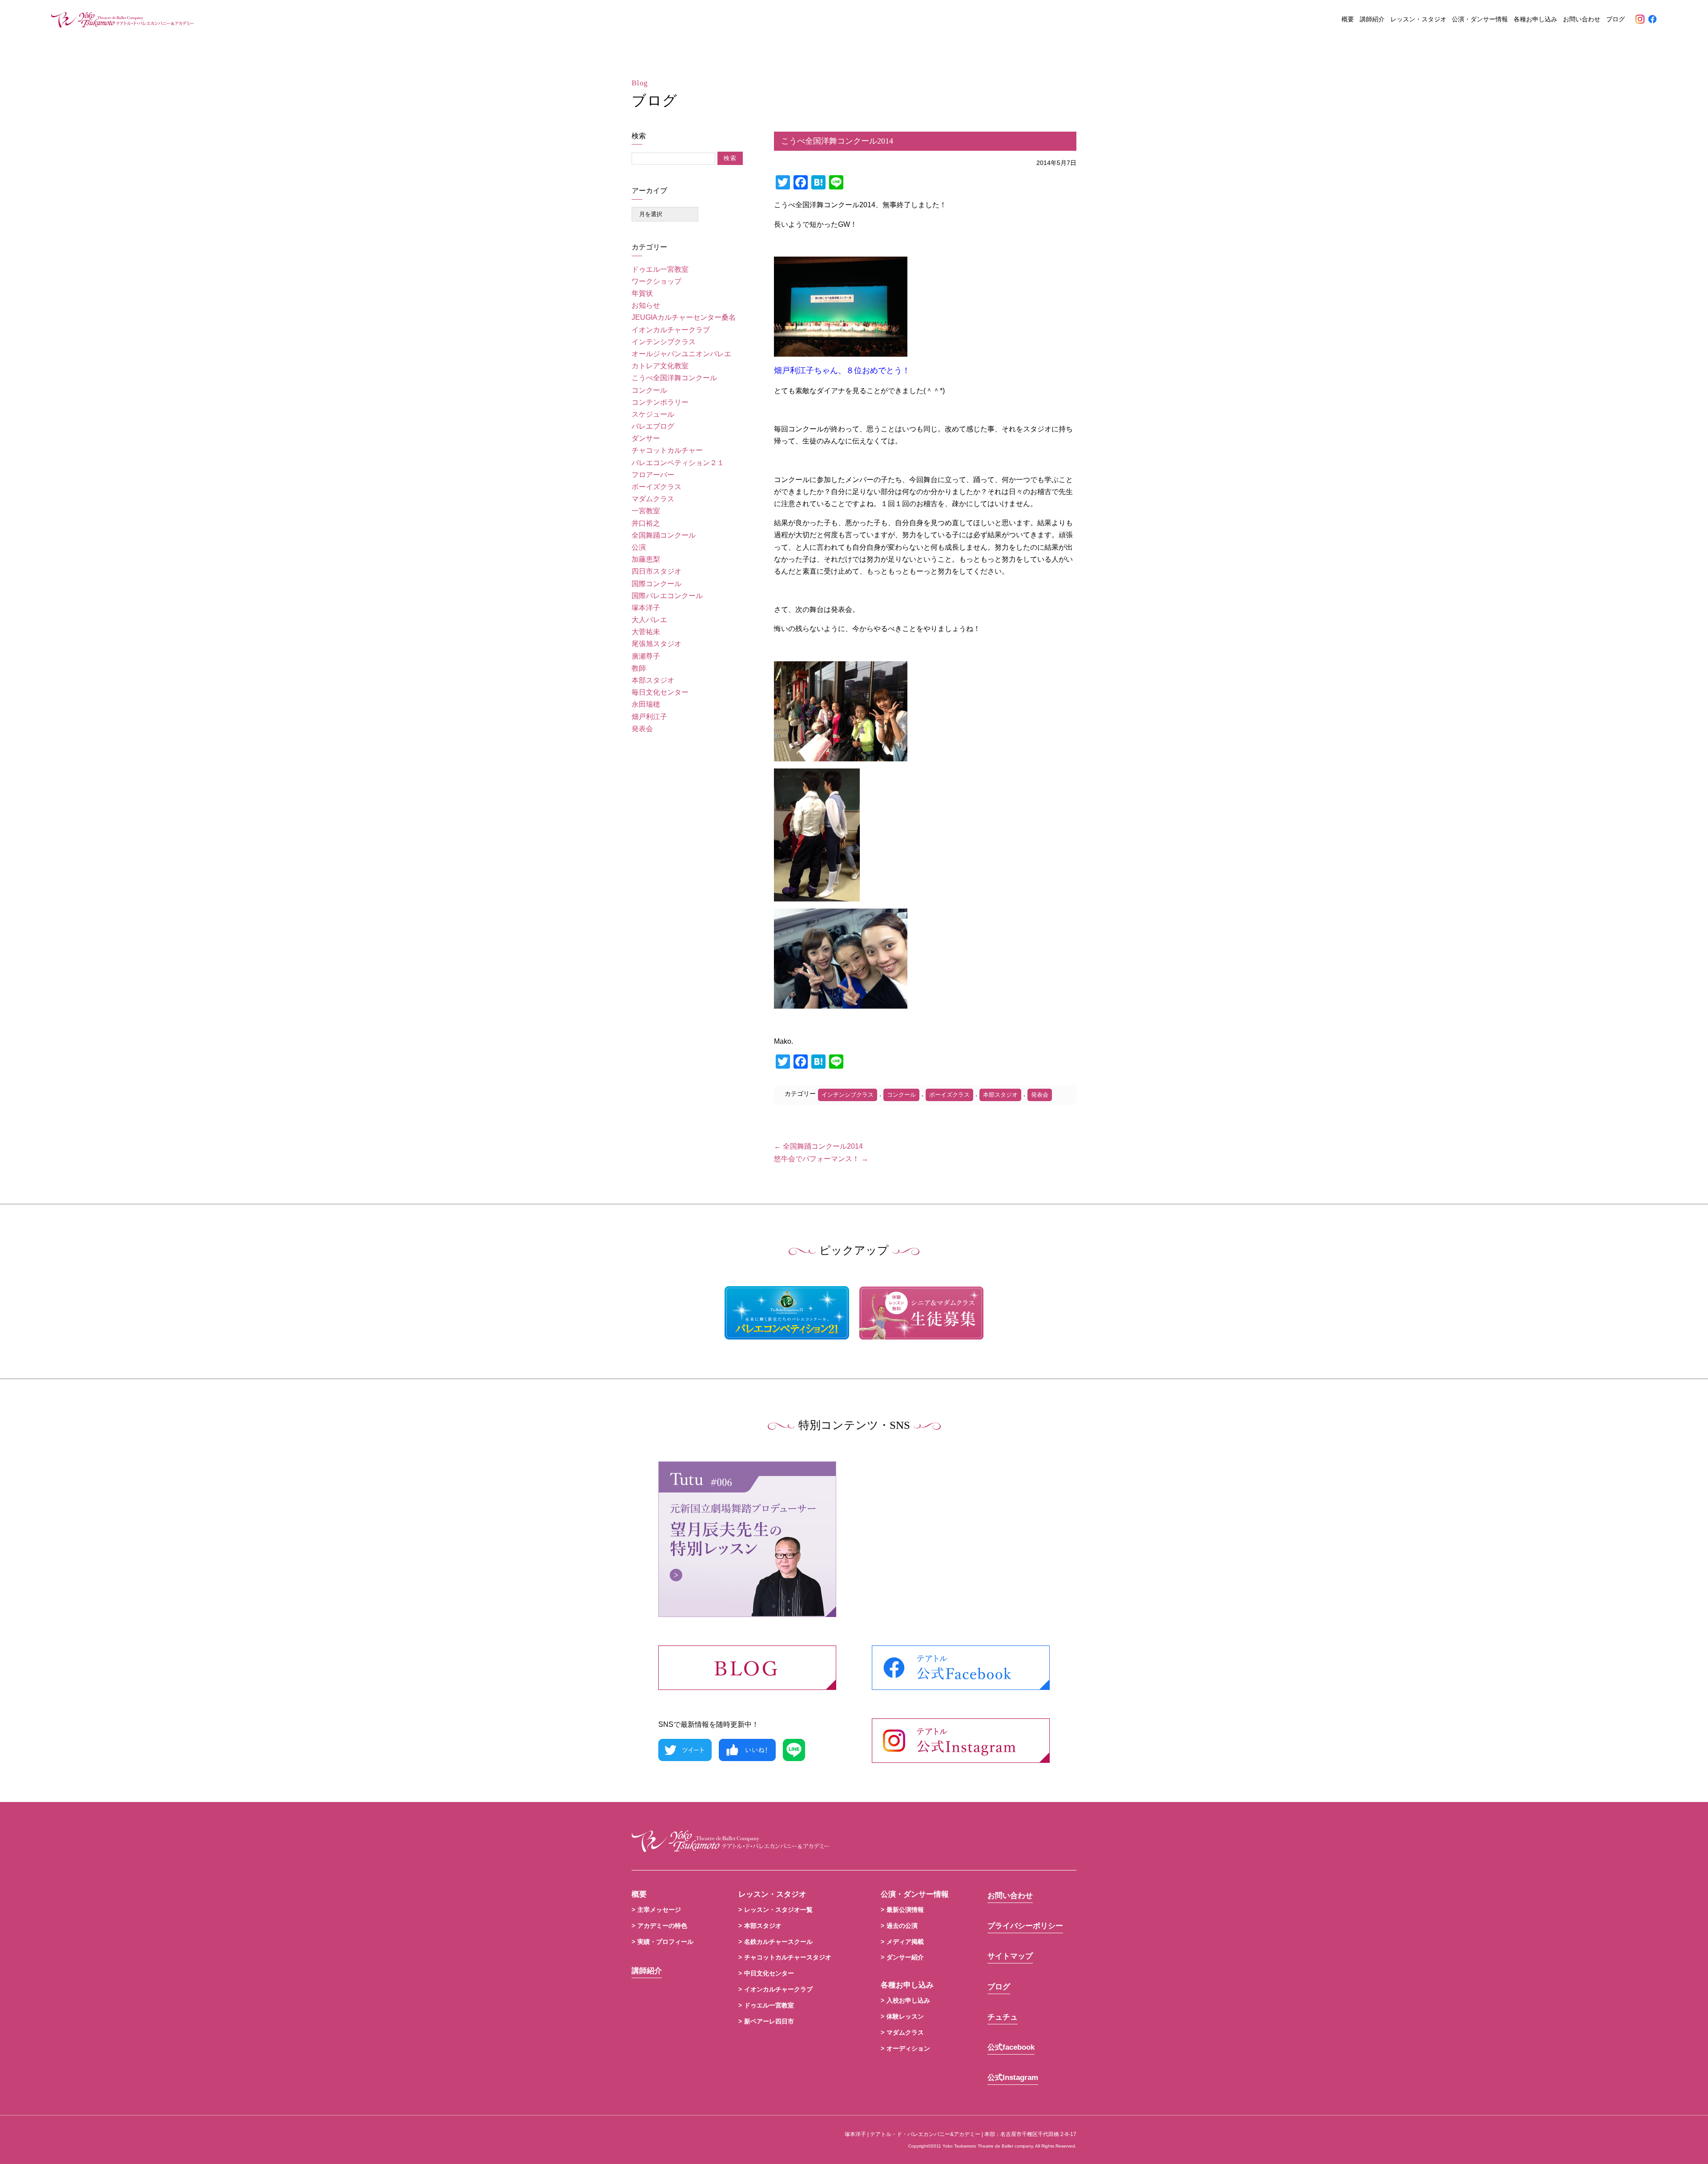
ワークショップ (657, 281)
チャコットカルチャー (667, 450)
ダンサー (646, 438)
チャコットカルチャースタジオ (788, 1957)
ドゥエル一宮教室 (660, 269)
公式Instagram (1013, 2078)
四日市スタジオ (657, 571)
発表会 (642, 729)
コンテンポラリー (660, 402)
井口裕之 (646, 523)
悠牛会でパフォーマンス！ (821, 1159)
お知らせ (646, 305)
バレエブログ (653, 426)
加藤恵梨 (646, 559)
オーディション (908, 2048)
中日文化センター (769, 1973)
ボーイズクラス (657, 487)
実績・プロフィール (665, 1942)
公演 (639, 547)
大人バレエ (649, 620)
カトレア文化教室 (660, 366)
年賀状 (642, 293)
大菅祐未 (646, 632)
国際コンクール (657, 584)
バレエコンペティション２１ (678, 463)
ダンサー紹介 (905, 1957)
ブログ (1615, 19)
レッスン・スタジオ (1418, 19)
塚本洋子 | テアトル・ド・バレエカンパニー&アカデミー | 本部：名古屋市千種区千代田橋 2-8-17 (961, 2134)
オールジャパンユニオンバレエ (681, 354)
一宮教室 (646, 511)
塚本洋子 (646, 608)
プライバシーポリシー (1025, 1926)
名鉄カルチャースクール (778, 1942)
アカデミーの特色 (662, 1926)
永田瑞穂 (646, 704)
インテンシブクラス (664, 342)
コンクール (649, 390)
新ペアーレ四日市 (769, 2021)
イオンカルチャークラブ (671, 330)
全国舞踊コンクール (664, 535)
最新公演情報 (905, 1910)
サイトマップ (1010, 1956)
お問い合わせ (1582, 19)
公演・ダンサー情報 (1480, 19)
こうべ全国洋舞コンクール (674, 378)
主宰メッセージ (659, 1910)
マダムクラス (653, 499)
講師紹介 (1372, 19)
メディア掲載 (905, 1942)
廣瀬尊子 (646, 656)
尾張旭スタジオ (657, 644)
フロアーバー (653, 475)
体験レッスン (905, 2016)
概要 (1348, 19)
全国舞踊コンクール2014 (818, 1146)
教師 (639, 668)
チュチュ (1003, 2017)
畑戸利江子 (649, 717)
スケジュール (653, 414)
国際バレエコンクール (667, 596)
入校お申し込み (908, 2000)
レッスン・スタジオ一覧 (778, 1910)
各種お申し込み (1535, 19)
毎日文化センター (660, 692)
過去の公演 (902, 1926)
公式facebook (1011, 2047)
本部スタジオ (653, 680)
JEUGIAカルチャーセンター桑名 (684, 317)
